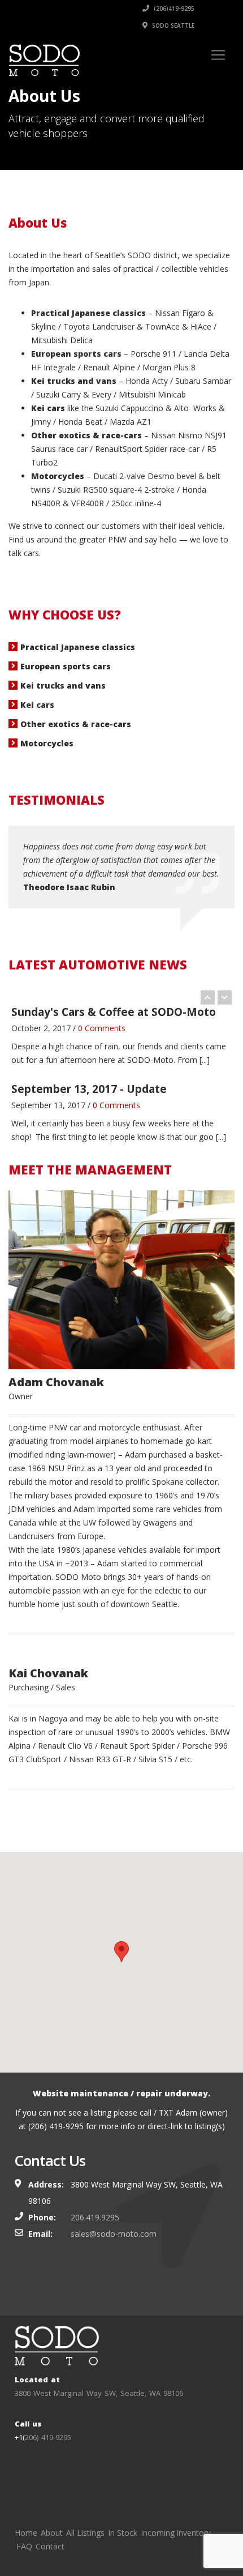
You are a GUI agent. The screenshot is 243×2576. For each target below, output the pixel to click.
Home (26, 2533)
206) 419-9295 (48, 2437)
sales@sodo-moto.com (114, 2234)
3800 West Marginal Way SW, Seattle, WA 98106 (99, 2393)
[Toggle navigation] (218, 55)
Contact (50, 2546)
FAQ (24, 2546)
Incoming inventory (176, 2533)
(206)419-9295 (173, 8)
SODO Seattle (172, 25)
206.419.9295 (95, 2217)
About (52, 2533)
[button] (121, 1952)
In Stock (123, 2533)
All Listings (85, 2533)
